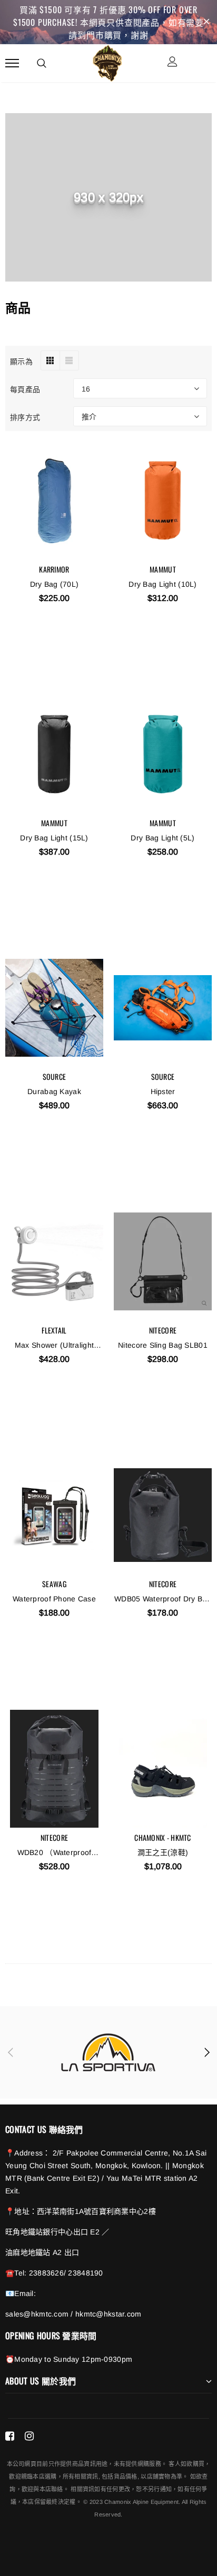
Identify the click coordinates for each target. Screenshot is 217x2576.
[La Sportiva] (108, 2052)
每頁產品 (25, 389)
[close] (206, 22)
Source (55, 1076)
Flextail (54, 1330)
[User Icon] (172, 63)
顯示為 (21, 361)
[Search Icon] (42, 63)
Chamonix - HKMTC (162, 1837)
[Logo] (107, 62)
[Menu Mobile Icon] (12, 63)
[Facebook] (10, 2436)
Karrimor (54, 569)
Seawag (54, 1584)
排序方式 (25, 417)
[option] (108, 2052)
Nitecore (163, 1330)
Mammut (163, 569)
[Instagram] (29, 2436)
